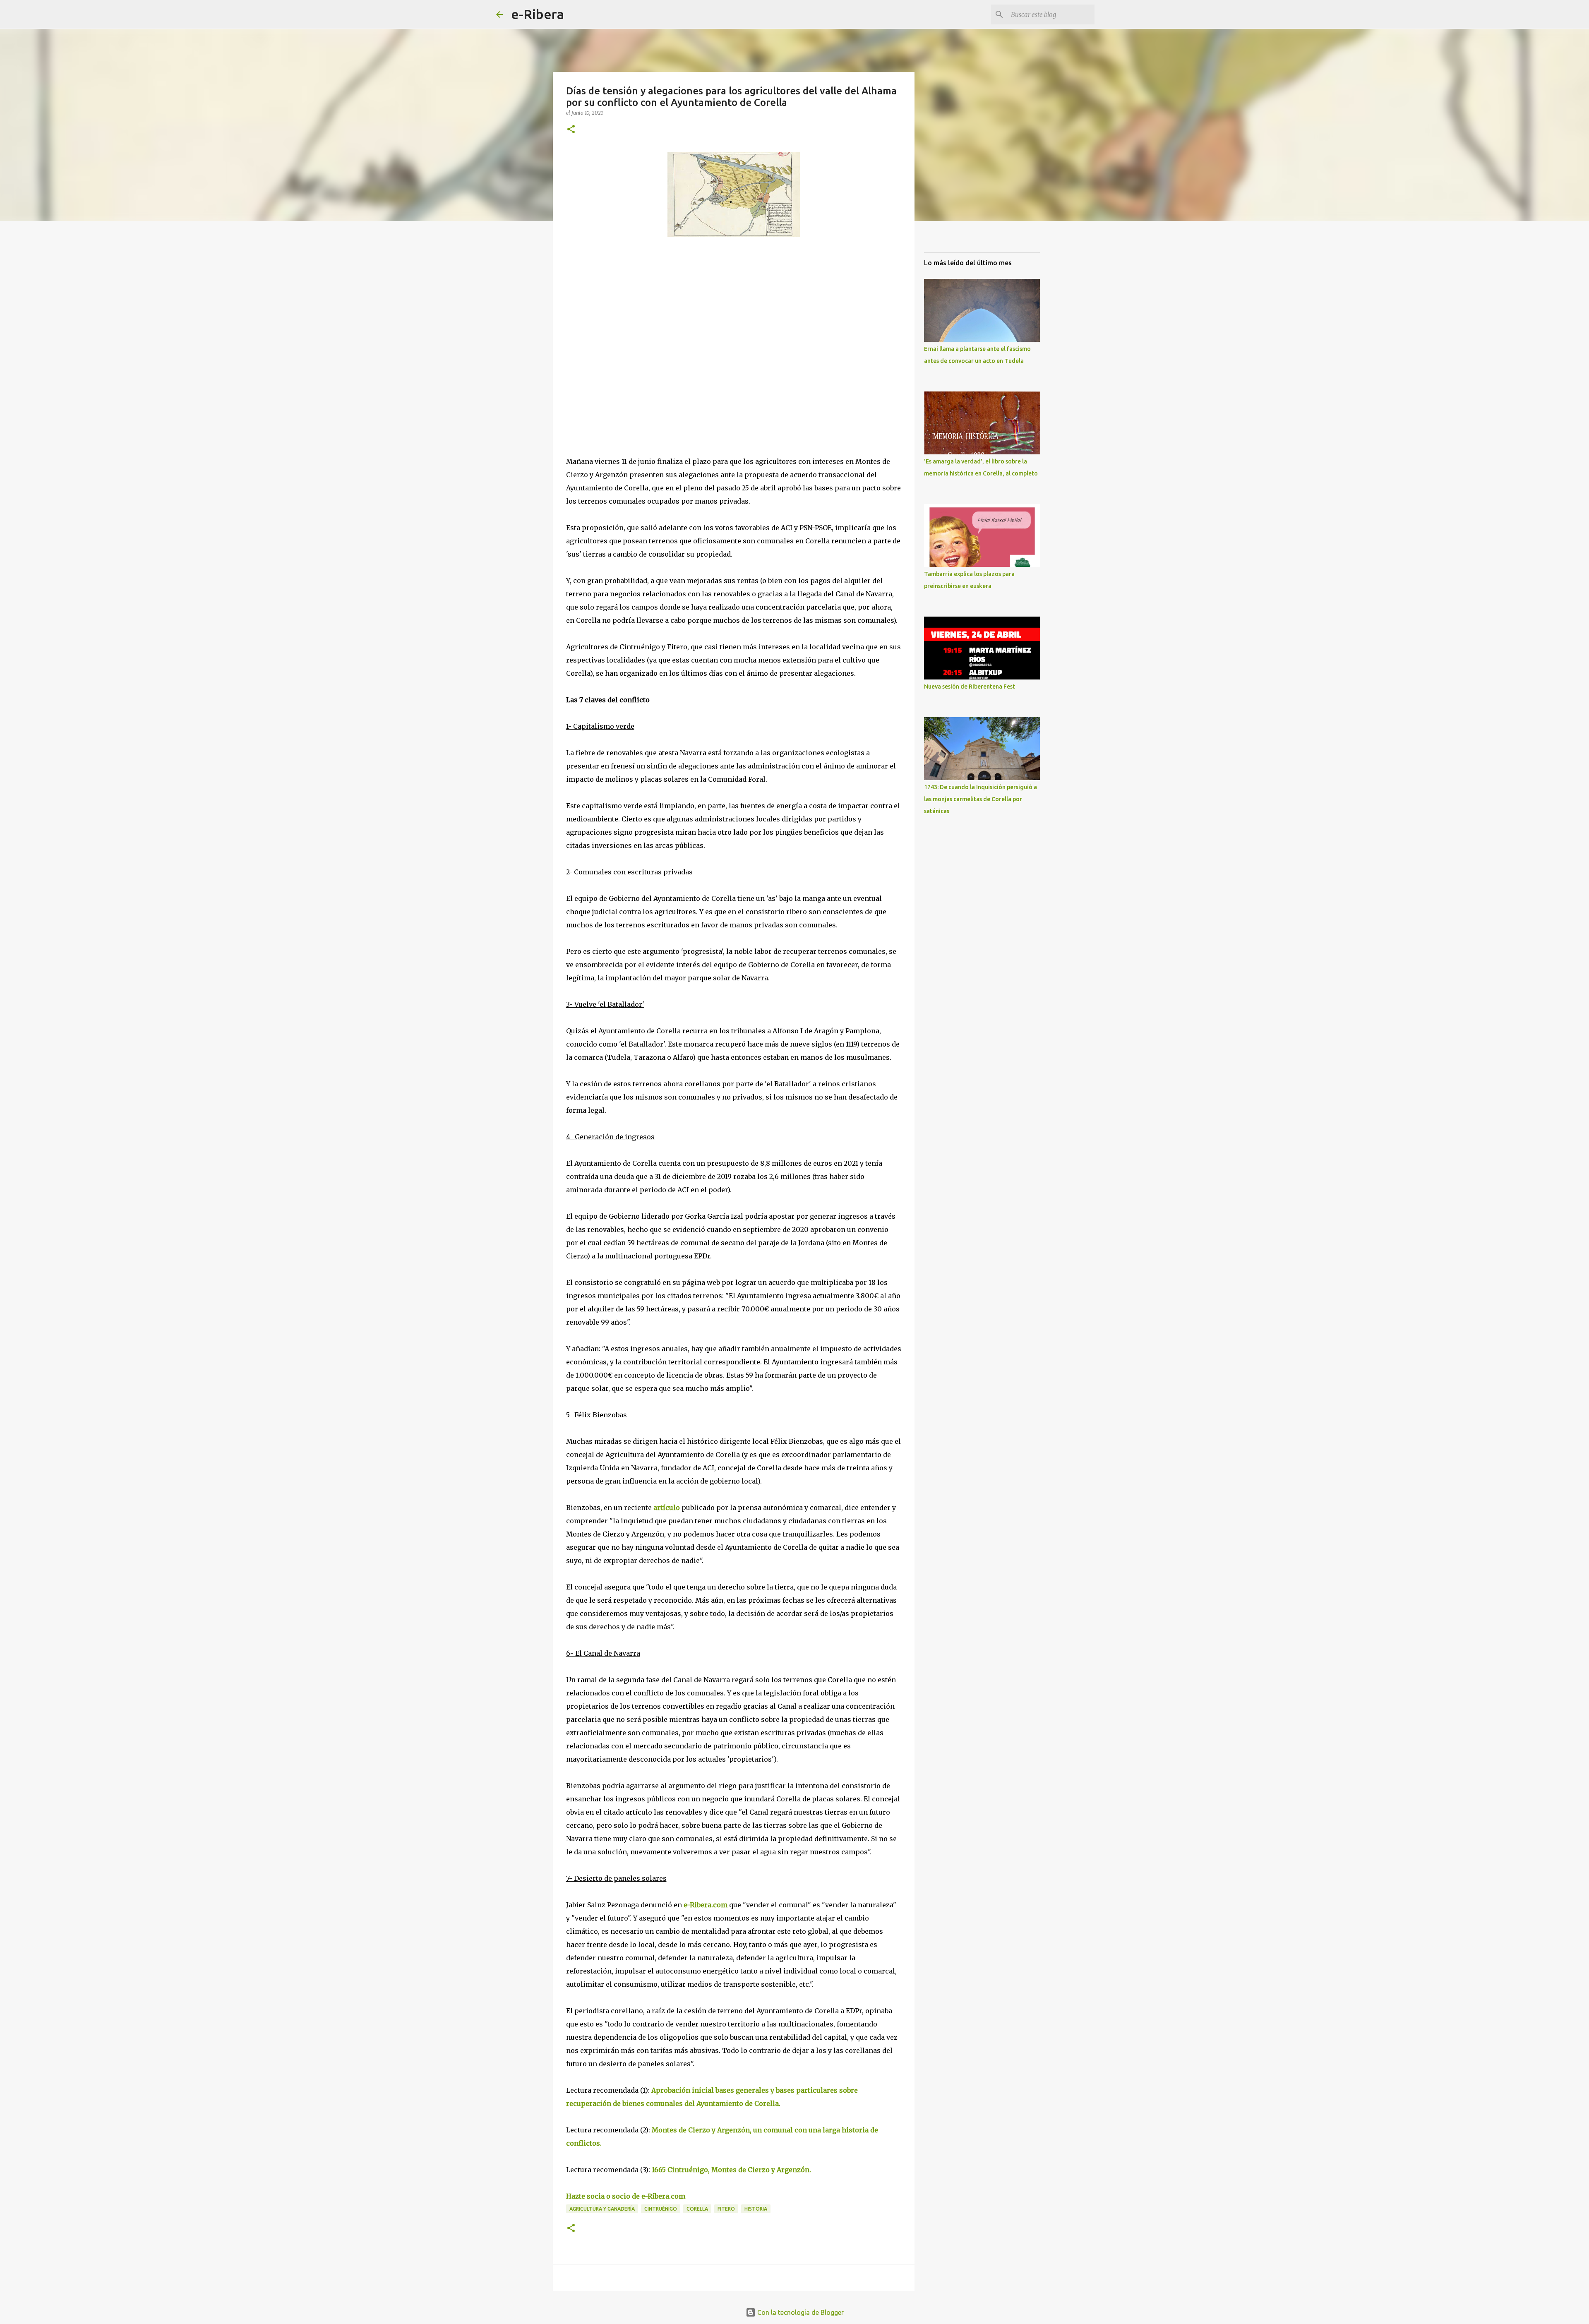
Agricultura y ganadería (602, 2209)
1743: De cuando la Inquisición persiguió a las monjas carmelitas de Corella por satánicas (981, 799)
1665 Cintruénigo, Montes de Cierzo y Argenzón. (731, 2170)
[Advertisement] (628, 319)
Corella (697, 2209)
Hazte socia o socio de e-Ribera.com (626, 2196)
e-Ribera (538, 14)
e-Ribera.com (705, 1905)
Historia (756, 2209)
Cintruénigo (661, 2209)
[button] (571, 130)
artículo (667, 1508)
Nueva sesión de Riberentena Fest (970, 687)
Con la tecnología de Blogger (800, 2312)
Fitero (726, 2209)
